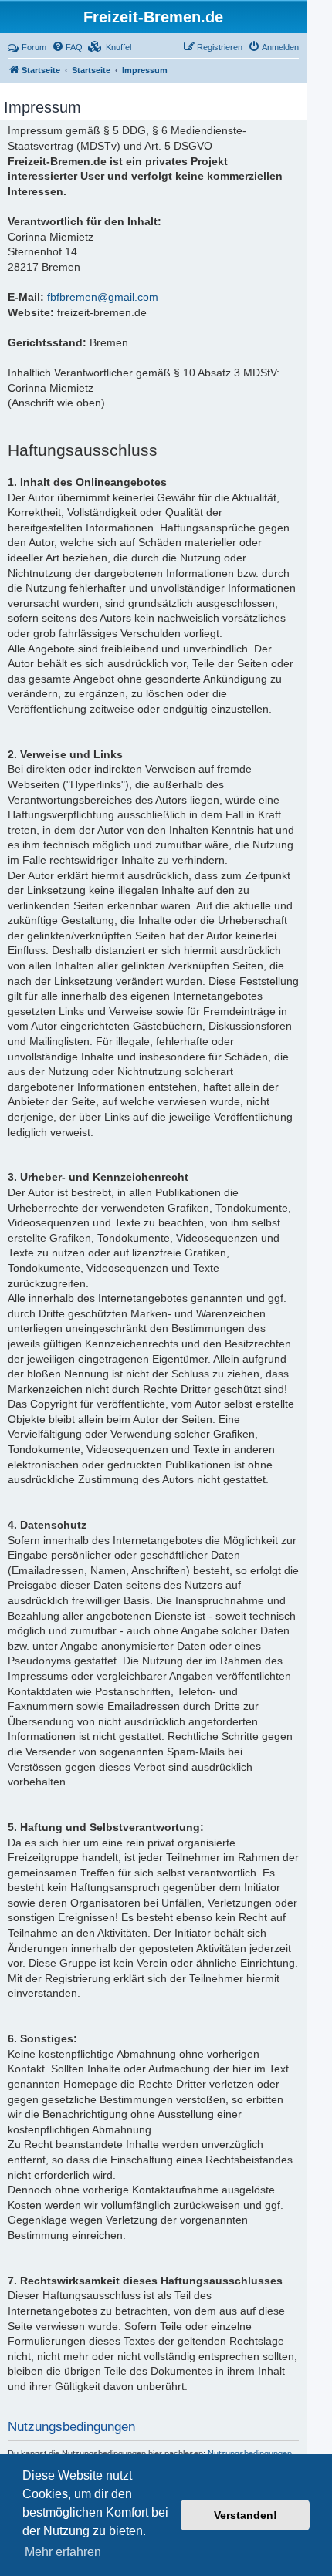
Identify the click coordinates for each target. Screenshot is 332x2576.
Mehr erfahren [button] (63, 2552)
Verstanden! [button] (246, 2515)
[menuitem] (67, 47)
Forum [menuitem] (34, 47)
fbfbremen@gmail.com (103, 297)
